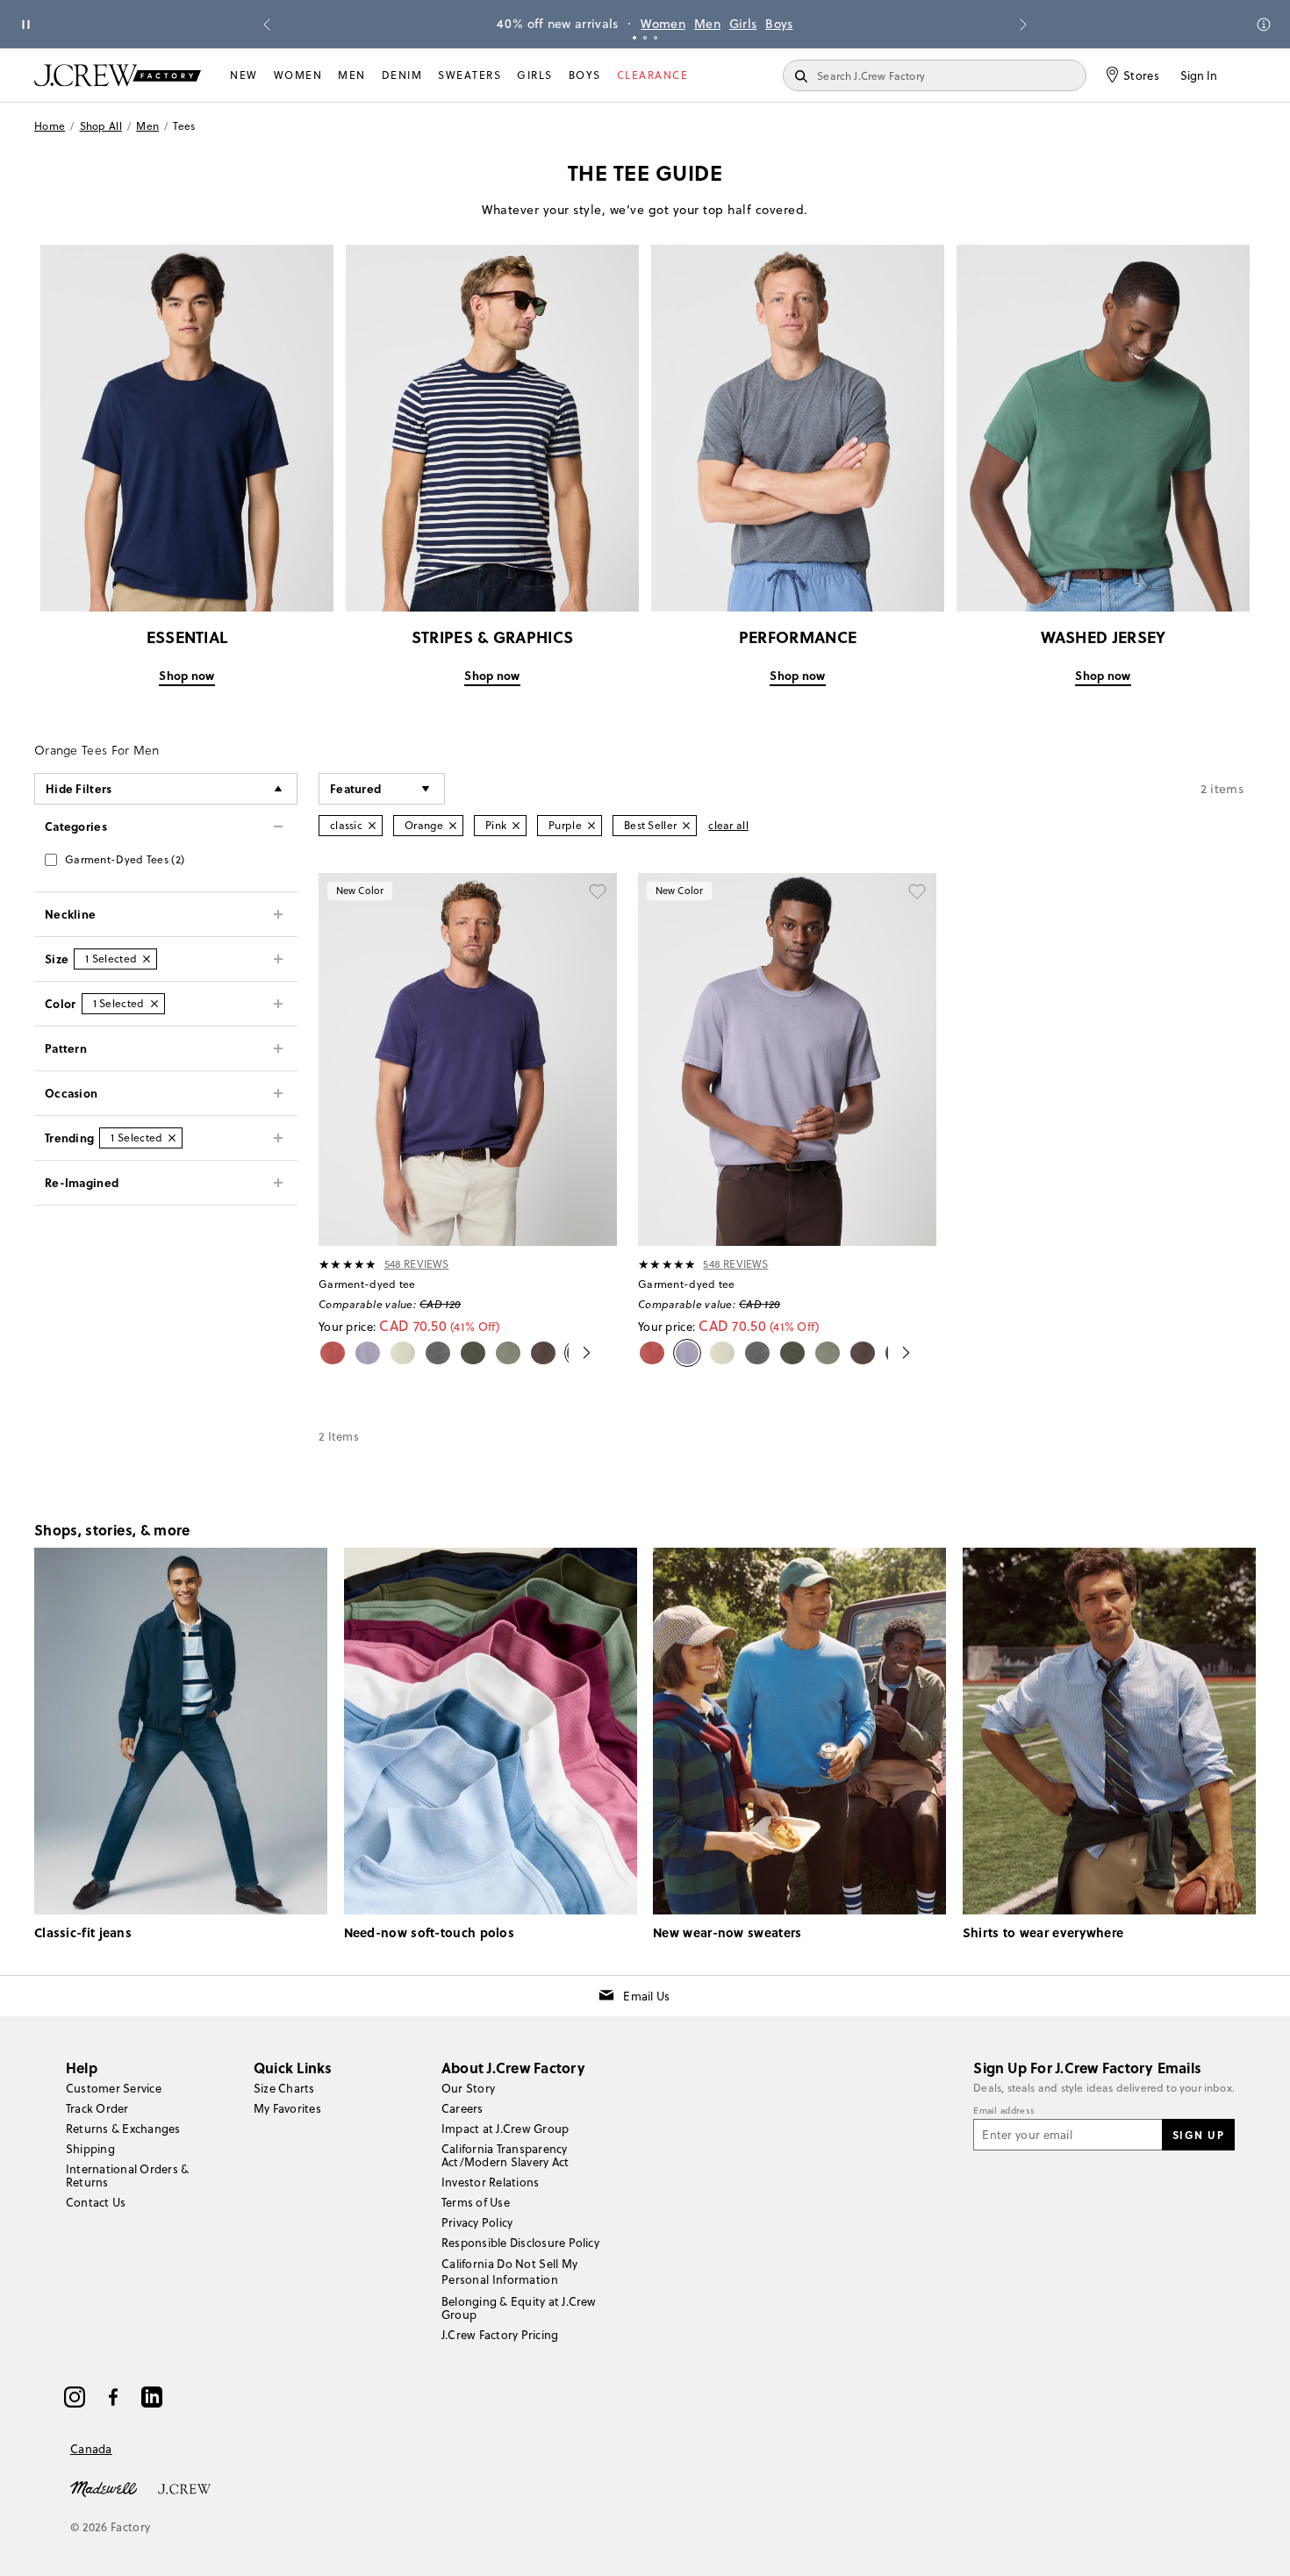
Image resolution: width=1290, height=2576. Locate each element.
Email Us (646, 1996)
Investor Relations (490, 2182)
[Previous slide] (267, 25)
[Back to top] (1259, 2545)
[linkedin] (152, 2397)
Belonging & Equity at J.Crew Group (519, 2308)
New (244, 75)
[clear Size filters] (147, 959)
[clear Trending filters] (172, 1138)
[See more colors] (580, 1353)
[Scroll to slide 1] (634, 38)
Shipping (90, 2149)
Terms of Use (476, 2202)
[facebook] (113, 2397)
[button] (382, 789)
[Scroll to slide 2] (645, 38)
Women (663, 24)
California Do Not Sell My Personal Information (510, 2272)
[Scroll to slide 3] (656, 38)
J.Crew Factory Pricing (500, 2335)
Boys (779, 24)
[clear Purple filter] (591, 826)
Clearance (653, 75)
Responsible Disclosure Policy (520, 2243)
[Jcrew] (184, 2487)
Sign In (1199, 75)
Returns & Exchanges (123, 2129)
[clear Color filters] (154, 1004)
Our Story (468, 2088)
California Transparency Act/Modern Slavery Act (505, 2155)
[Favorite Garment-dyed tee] (598, 892)
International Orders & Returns (127, 2175)
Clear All (728, 825)
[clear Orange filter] (453, 826)
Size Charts (284, 2088)
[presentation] (348, 1264)
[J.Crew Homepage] (118, 75)
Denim (402, 75)
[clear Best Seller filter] (686, 826)
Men (707, 24)
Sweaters (469, 75)
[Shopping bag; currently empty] (1247, 75)
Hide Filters (79, 788)
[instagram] (75, 2397)
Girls (743, 24)
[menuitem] (244, 75)
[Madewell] (104, 2487)
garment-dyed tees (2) (125, 859)
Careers (462, 2108)
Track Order (97, 2108)
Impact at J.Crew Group (505, 2129)
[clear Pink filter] (516, 826)
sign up (1199, 2135)
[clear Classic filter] (372, 826)
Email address (1004, 2111)
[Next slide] (1023, 25)
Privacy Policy (477, 2222)
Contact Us (96, 2202)
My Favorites (287, 2108)
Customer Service (114, 2088)
